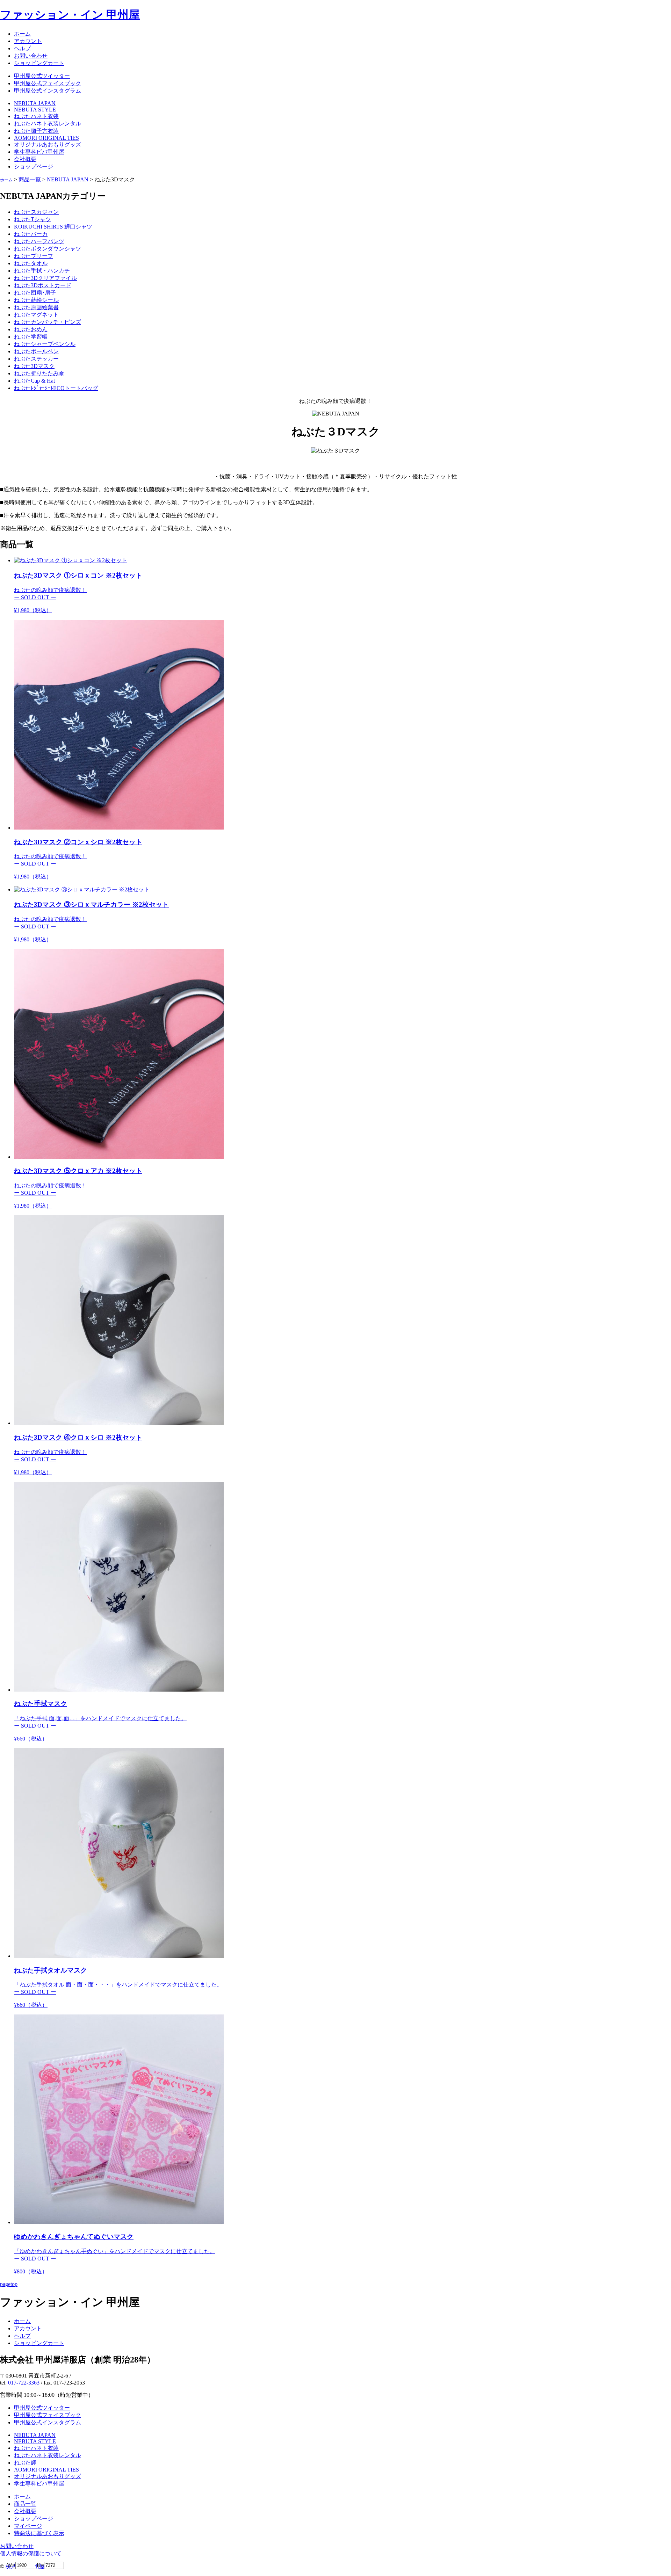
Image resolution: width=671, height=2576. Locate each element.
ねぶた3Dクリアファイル (45, 278)
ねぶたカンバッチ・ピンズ (48, 322)
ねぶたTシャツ (33, 219)
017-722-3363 (24, 2383)
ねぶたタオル (31, 263)
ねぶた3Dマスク (34, 366)
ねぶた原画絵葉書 (36, 307)
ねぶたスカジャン (36, 212)
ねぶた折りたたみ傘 (39, 373)
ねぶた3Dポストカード (43, 285)
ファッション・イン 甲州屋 (70, 15)
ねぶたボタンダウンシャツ (48, 249)
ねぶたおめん (31, 329)
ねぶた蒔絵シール (36, 300)
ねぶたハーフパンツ (39, 241)
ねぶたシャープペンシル (45, 344)
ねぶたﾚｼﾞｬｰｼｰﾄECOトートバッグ (56, 388)
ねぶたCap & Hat (34, 381)
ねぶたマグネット (36, 315)
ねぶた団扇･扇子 (35, 293)
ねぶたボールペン (36, 351)
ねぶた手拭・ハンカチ (42, 271)
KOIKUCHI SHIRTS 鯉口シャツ (53, 227)
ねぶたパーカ (31, 234)
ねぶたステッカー (36, 359)
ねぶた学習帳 (31, 337)
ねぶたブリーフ (34, 256)
